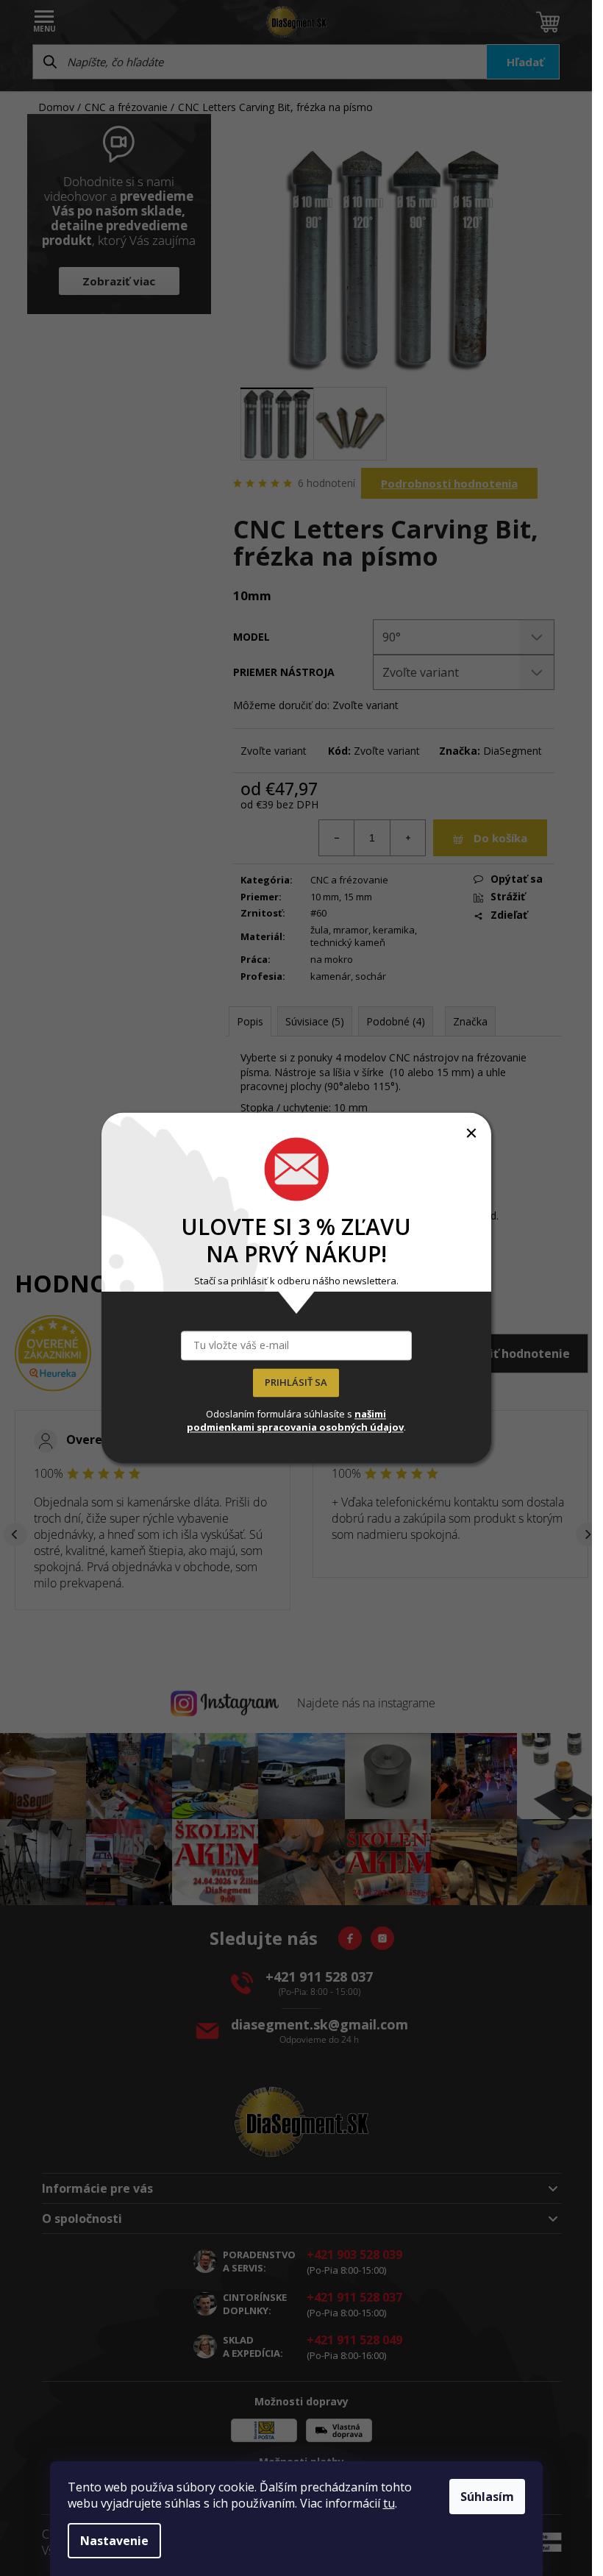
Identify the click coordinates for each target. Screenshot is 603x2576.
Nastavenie (114, 2541)
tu (389, 2503)
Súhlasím (487, 2497)
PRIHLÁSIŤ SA (296, 1383)
